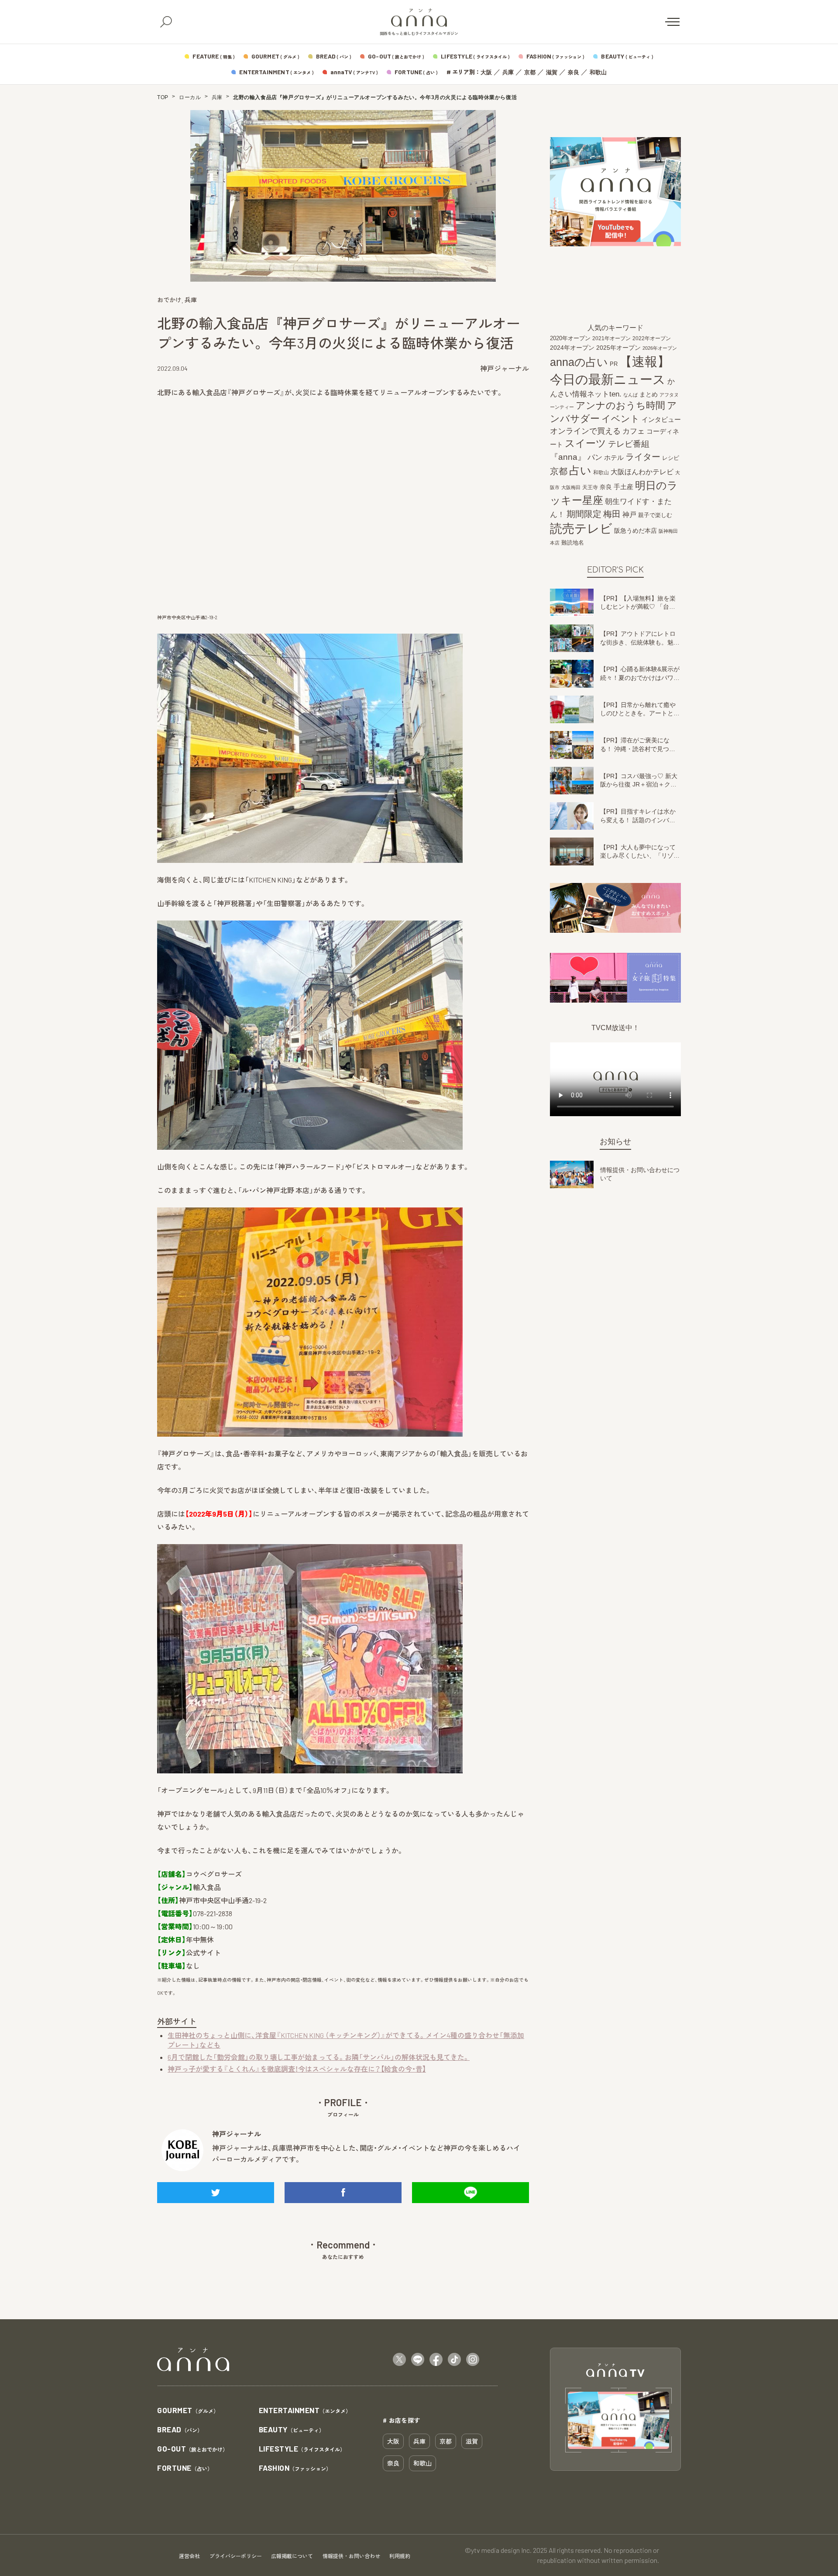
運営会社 (189, 2556)
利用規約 (400, 2556)
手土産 (623, 487)
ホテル (614, 457)
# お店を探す (402, 2420)
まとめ (649, 394)
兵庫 (508, 72)
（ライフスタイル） (302, 2449)
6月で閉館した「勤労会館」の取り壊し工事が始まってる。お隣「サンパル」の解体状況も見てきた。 (319, 2057)
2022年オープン (652, 338)
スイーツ (586, 443)
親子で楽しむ (655, 515)
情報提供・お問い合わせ (351, 2556)
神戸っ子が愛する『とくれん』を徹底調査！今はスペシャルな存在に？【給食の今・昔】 (297, 2069)
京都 (530, 72)
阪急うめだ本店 (635, 531)
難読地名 (573, 543)
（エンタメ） (305, 2411)
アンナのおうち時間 (620, 405)
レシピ (671, 458)
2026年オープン (660, 348)
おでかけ (169, 300)
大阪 (486, 72)
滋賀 (552, 72)
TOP (163, 97)
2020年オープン (570, 338)
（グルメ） (188, 2411)
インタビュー (661, 419)
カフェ (634, 431)
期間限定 (584, 514)
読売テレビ (581, 529)
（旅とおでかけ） (192, 2449)
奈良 (574, 72)
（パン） (180, 2430)
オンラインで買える (585, 431)
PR (614, 364)
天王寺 (590, 487)
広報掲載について (292, 2556)
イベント (621, 419)
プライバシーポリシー (236, 2556)
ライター (643, 457)
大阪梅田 (571, 487)
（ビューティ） (292, 2430)
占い (580, 471)
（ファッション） (295, 2468)
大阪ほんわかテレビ (642, 472)
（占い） (185, 2468)
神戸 (629, 514)
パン (595, 457)
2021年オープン (611, 338)
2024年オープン (572, 348)
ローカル (190, 97)
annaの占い (579, 362)
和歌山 (598, 72)
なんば (630, 395)
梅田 (612, 514)
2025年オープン (618, 348)
